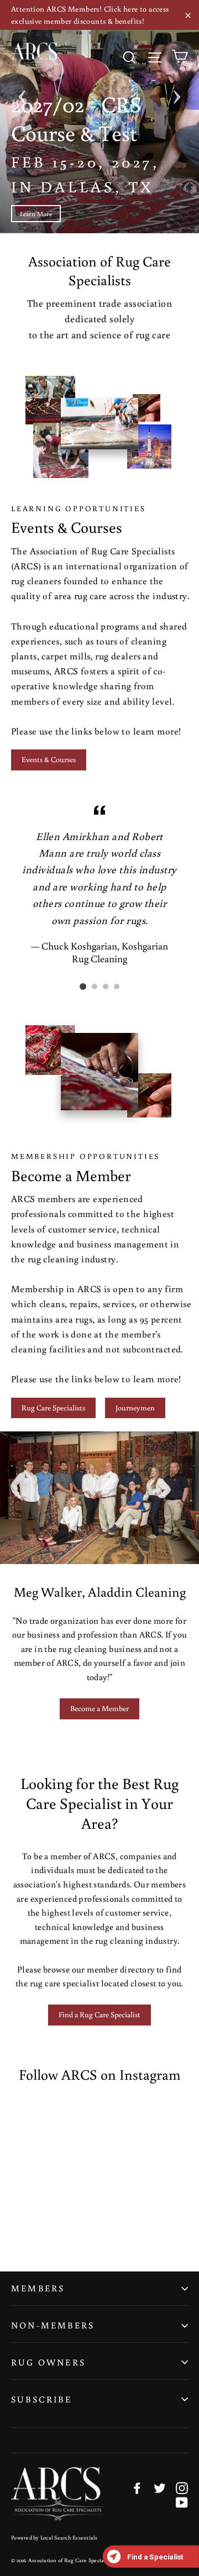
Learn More (36, 214)
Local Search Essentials (69, 2538)
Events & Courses (49, 759)
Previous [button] (22, 93)
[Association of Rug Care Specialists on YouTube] (182, 2502)
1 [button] (83, 987)
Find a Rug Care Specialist (99, 2014)
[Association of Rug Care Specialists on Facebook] (137, 2488)
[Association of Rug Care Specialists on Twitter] (160, 2488)
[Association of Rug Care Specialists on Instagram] (182, 2488)
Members (38, 2288)
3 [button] (106, 987)
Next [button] (177, 93)
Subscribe (41, 2399)
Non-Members (53, 2325)
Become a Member (99, 1708)
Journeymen (135, 1408)
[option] (99, 117)
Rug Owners (48, 2362)
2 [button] (95, 987)
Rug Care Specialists (53, 1408)
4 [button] (117, 987)
